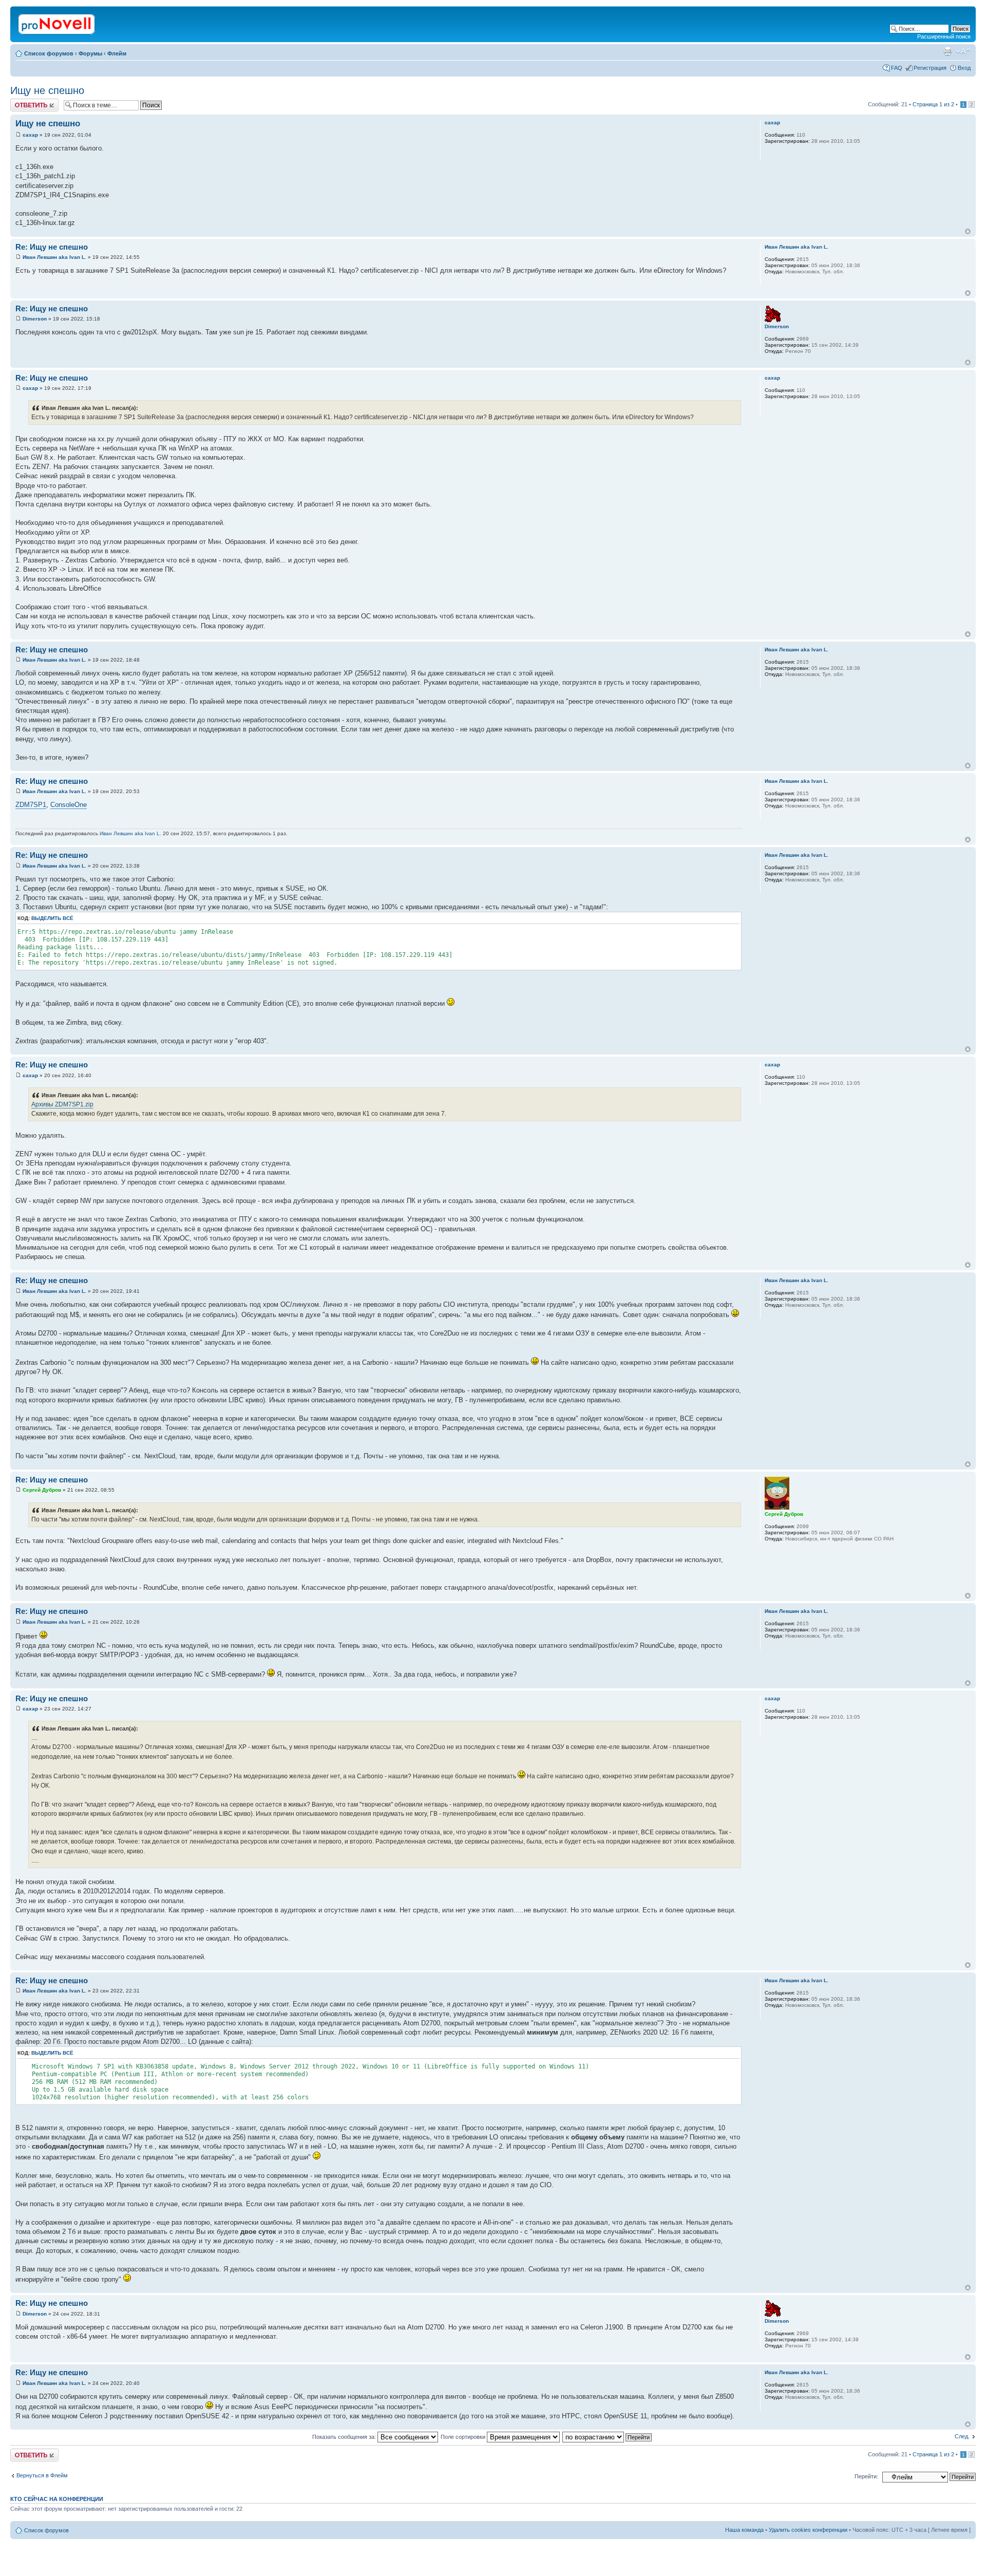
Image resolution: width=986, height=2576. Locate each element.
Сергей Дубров (42, 1490)
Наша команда (744, 2530)
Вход (964, 68)
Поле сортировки (464, 2437)
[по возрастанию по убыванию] (608, 2437)
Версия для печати (947, 51)
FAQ (897, 68)
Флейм (117, 53)
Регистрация (930, 68)
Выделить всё (52, 918)
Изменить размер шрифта (963, 51)
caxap (30, 135)
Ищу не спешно (47, 90)
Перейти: (866, 2476)
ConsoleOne (69, 805)
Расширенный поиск (944, 36)
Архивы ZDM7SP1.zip (62, 1104)
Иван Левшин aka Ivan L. (54, 257)
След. (962, 2436)
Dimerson (35, 319)
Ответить (23, 102)
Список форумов (49, 53)
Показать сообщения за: (345, 2437)
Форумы (90, 53)
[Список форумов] (57, 22)
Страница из (933, 104)
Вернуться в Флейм (42, 2475)
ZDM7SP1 (31, 805)
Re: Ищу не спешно (52, 247)
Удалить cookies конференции (808, 2530)
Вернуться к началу (968, 231)
